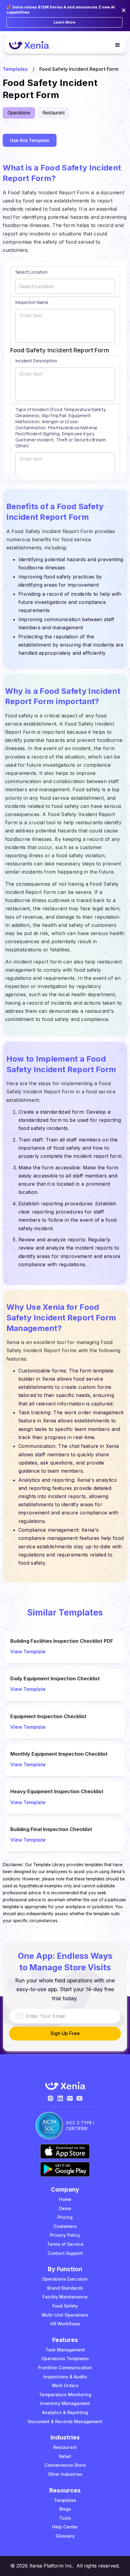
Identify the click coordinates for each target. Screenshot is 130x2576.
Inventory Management (65, 2403)
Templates (15, 69)
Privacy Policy (65, 2235)
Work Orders (65, 2385)
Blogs (65, 2509)
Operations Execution (65, 2279)
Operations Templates (65, 2359)
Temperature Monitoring (65, 2395)
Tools (65, 2518)
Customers (65, 2226)
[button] (115, 45)
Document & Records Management (65, 2421)
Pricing (65, 2217)
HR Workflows (65, 2324)
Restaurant (65, 2447)
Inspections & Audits (65, 2377)
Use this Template (30, 140)
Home (65, 2199)
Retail (65, 2456)
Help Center (65, 2527)
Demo (65, 2208)
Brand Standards (65, 2288)
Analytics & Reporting (65, 2412)
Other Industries (65, 2474)
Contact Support (65, 2253)
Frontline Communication (65, 2368)
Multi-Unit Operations (65, 2315)
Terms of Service (65, 2244)
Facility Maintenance (65, 2297)
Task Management (65, 2350)
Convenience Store (65, 2465)
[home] (31, 45)
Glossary (65, 2536)
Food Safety (65, 2306)
